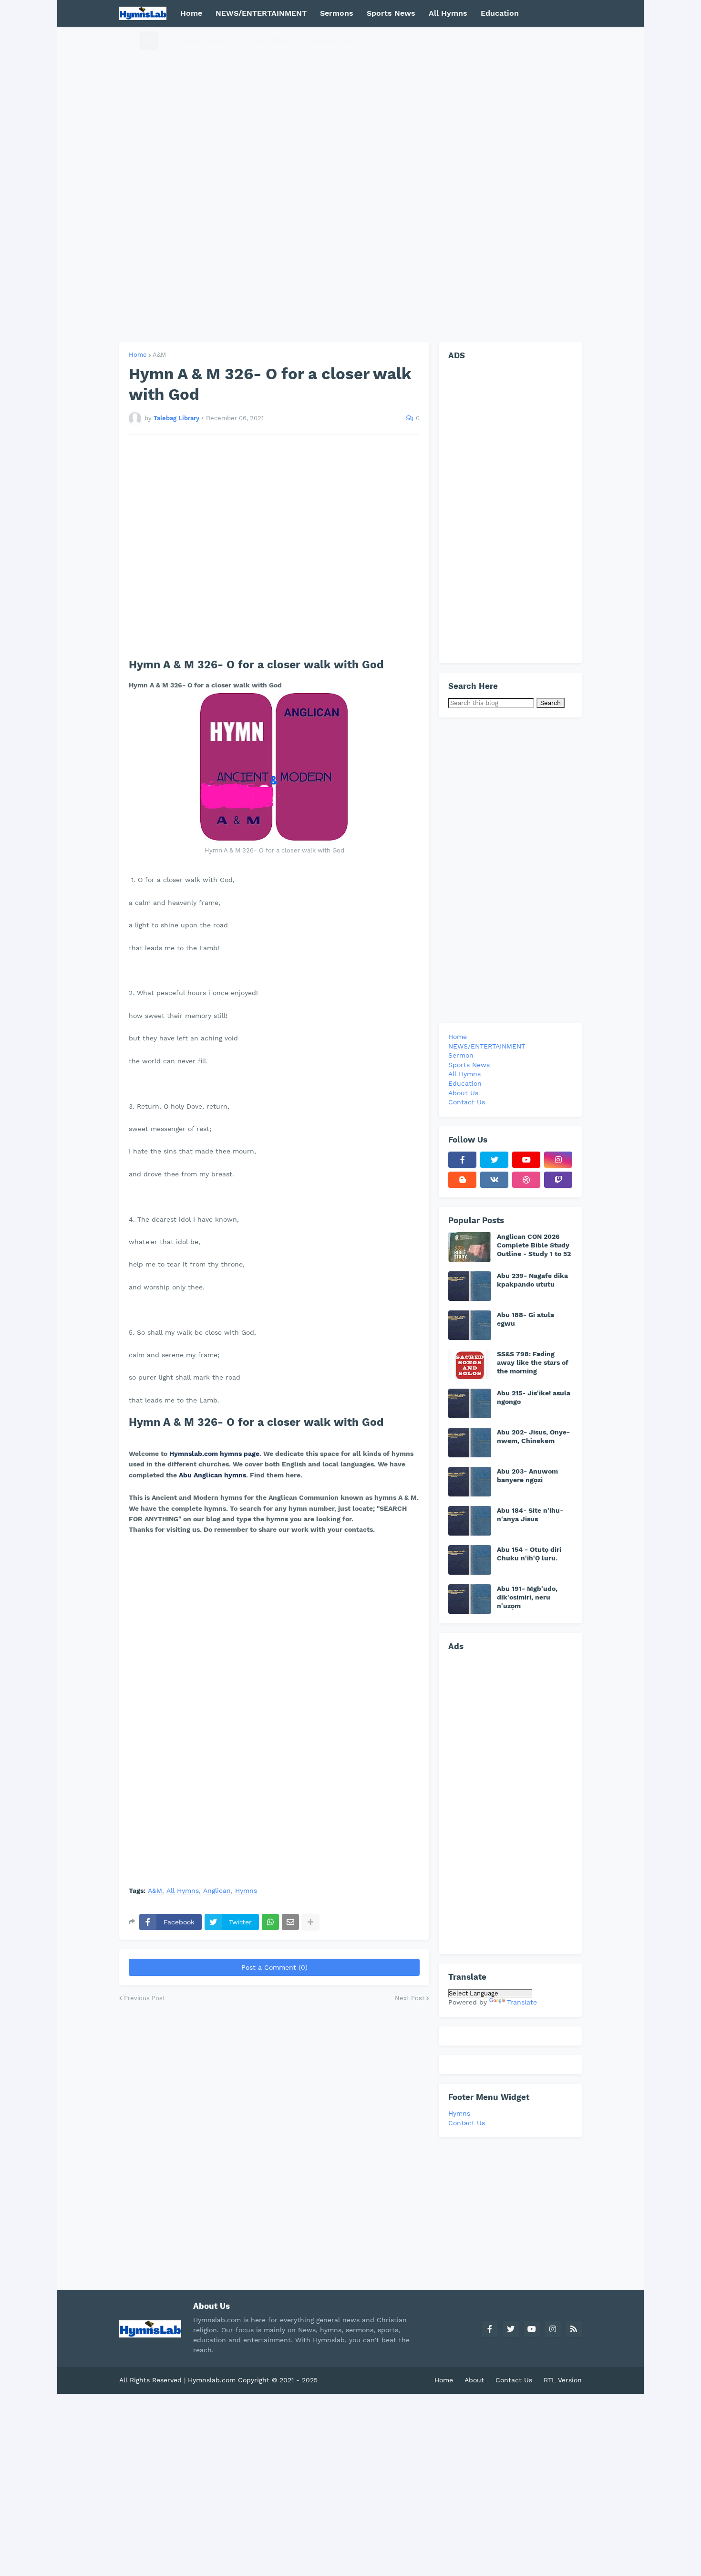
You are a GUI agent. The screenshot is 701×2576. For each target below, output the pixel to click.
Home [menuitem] (191, 13)
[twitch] (558, 1180)
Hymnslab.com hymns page (214, 1454)
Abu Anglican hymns (212, 1475)
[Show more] (310, 1922)
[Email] (290, 1922)
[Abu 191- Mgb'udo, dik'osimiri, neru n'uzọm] (470, 1599)
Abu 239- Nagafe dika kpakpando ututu (532, 1280)
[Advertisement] (350, 184)
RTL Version (563, 2380)
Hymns (246, 1891)
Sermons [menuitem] (337, 13)
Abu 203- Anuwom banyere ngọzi (527, 1475)
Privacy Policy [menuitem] (268, 40)
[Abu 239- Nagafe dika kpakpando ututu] (470, 1286)
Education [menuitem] (500, 13)
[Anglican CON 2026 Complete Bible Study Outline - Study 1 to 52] (470, 1247)
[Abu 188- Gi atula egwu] (470, 1325)
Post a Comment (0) (274, 1967)
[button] (130, 40)
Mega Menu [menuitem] (201, 40)
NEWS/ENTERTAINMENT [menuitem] (261, 13)
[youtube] (526, 1160)
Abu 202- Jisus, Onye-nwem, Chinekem (533, 1436)
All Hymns (183, 1891)
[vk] (494, 1180)
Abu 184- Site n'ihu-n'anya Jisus (530, 1515)
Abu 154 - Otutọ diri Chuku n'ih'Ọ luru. (529, 1554)
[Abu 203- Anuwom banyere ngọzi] (470, 1482)
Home (138, 355)
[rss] (574, 2329)
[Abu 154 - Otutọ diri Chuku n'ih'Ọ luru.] (470, 1560)
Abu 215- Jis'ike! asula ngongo (534, 1397)
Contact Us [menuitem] (329, 40)
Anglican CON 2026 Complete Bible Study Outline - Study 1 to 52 (534, 1245)
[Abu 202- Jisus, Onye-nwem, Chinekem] (470, 1443)
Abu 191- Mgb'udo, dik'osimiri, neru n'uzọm (527, 1597)
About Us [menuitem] (463, 1093)
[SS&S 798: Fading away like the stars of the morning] (470, 1364)
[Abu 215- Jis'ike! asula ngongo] (470, 1403)
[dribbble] (526, 1180)
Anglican (217, 1891)
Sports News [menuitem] (391, 13)
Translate (522, 2002)
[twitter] (494, 1160)
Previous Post (144, 1998)
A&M (159, 355)
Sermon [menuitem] (461, 1055)
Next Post (410, 1998)
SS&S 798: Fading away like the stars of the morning (533, 1362)
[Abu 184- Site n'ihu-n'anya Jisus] (470, 1521)
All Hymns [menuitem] (448, 13)
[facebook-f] (462, 1160)
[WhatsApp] (270, 1922)
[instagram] (558, 1160)
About (474, 2380)
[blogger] (462, 1180)
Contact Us (467, 2123)
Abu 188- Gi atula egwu (526, 1319)
